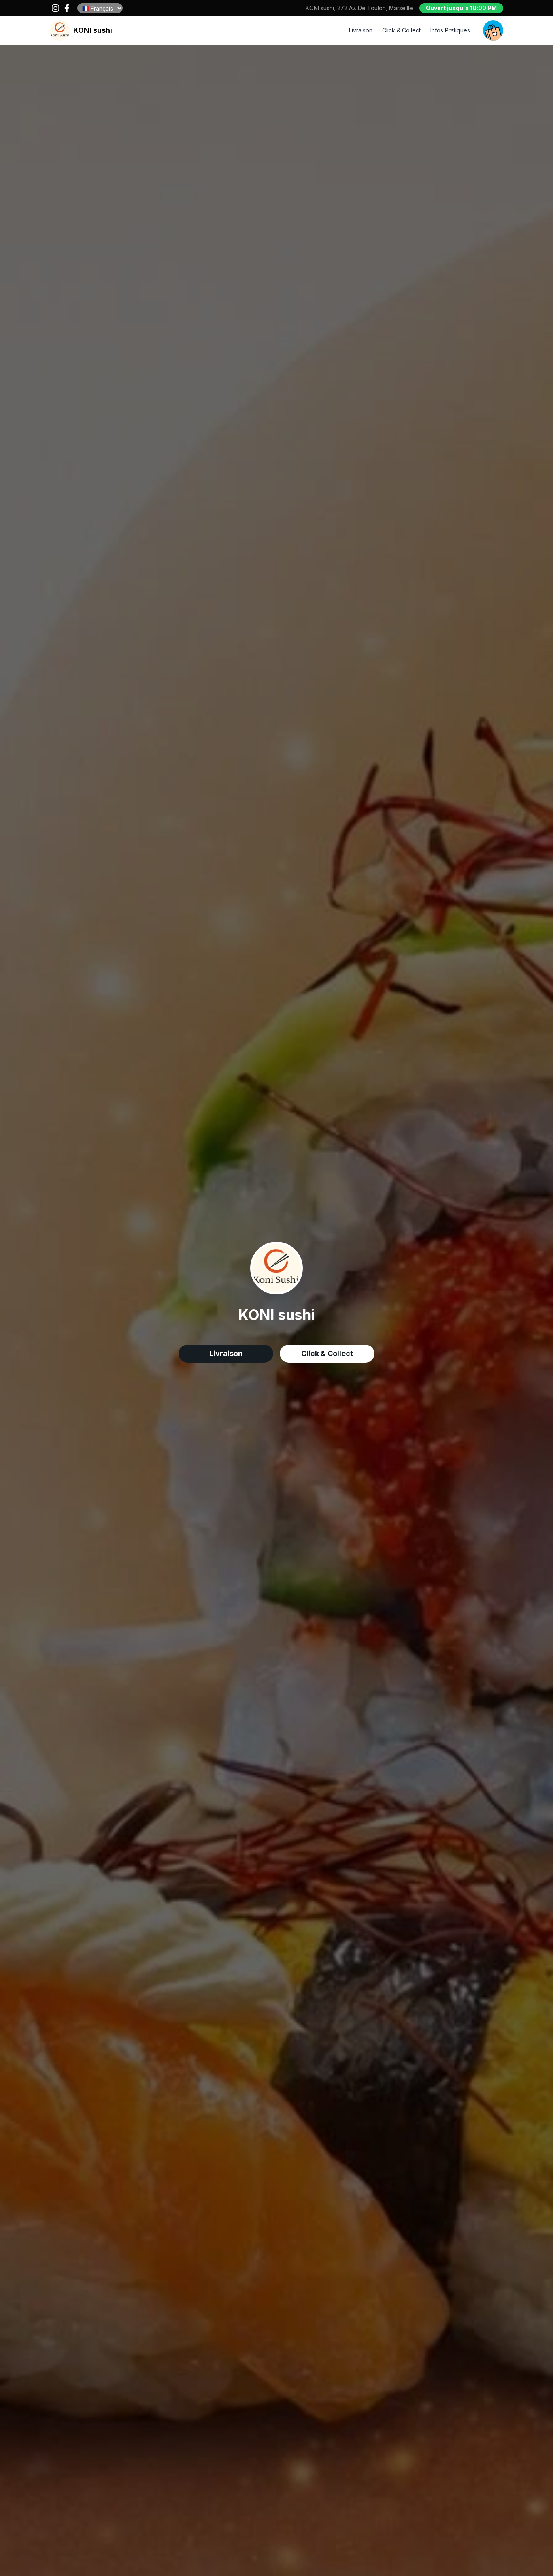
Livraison (361, 30)
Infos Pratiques (450, 30)
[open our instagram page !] (55, 8)
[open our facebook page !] (67, 8)
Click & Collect (401, 30)
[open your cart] (493, 30)
